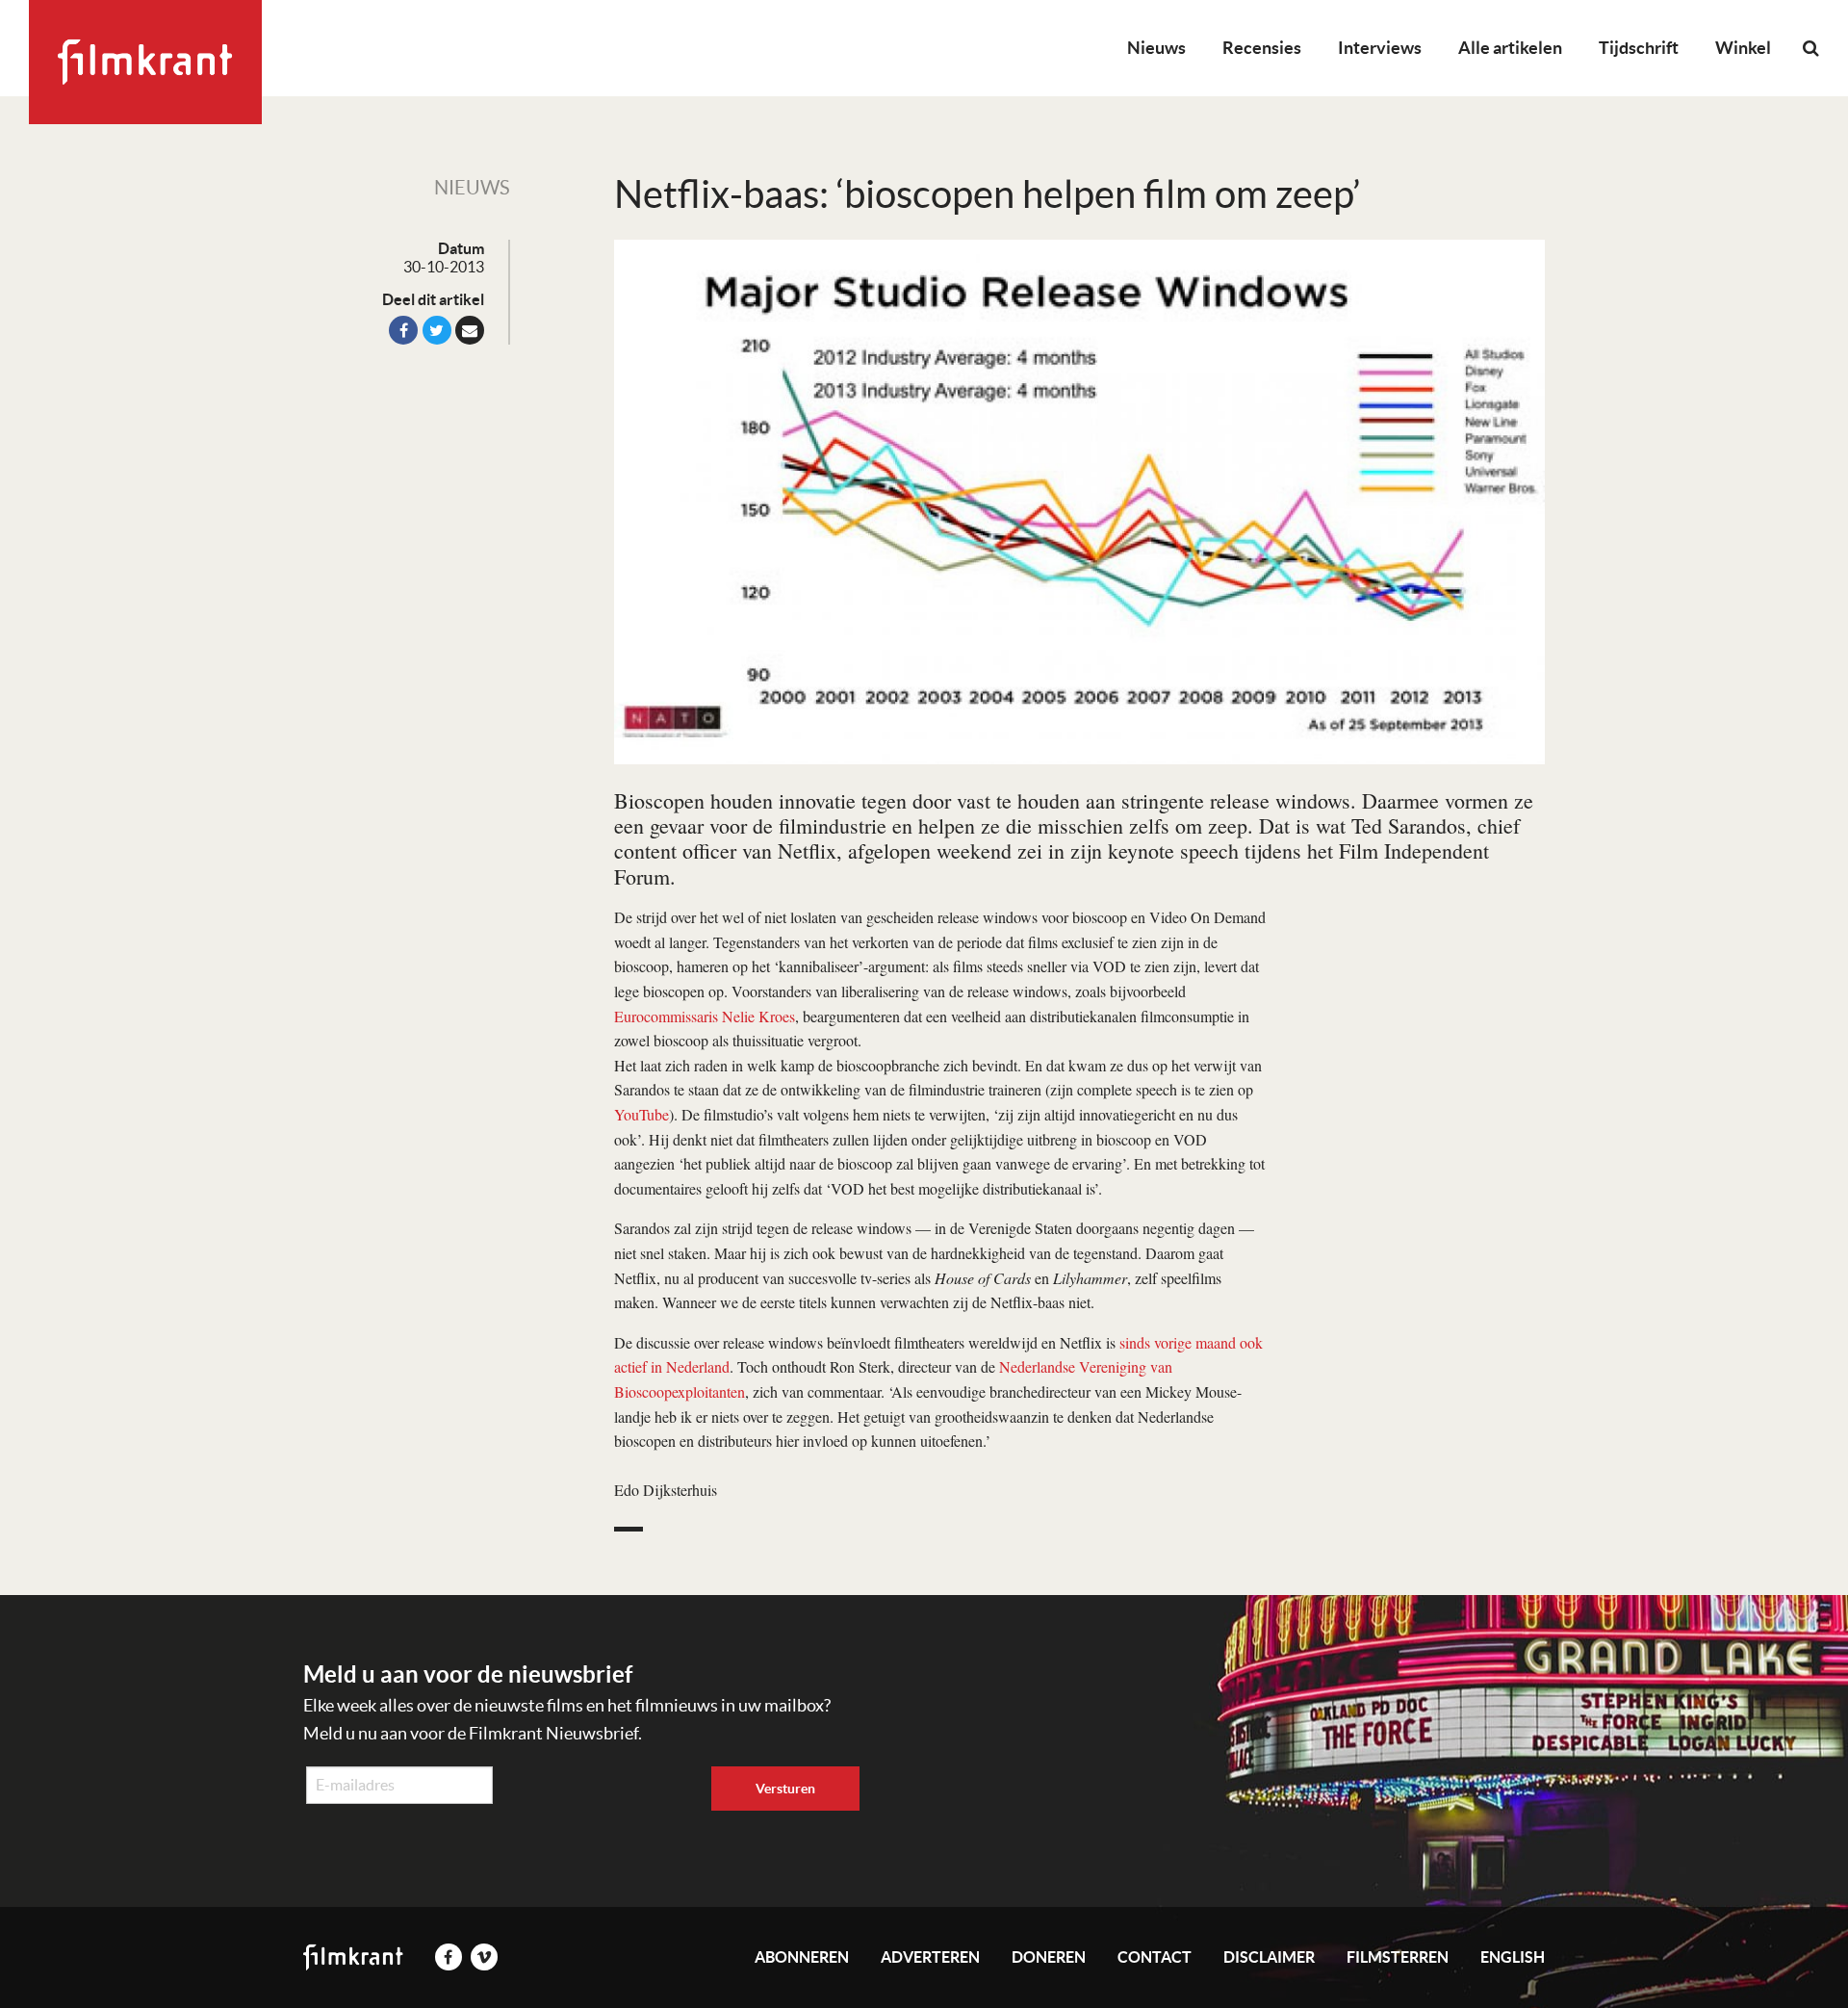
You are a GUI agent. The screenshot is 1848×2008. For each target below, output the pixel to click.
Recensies (1262, 48)
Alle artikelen (1510, 48)
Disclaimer (1269, 1957)
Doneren (1049, 1957)
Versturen (785, 1789)
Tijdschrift (1639, 48)
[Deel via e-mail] (470, 330)
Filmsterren (1398, 1957)
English (1513, 1957)
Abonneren (802, 1957)
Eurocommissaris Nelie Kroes (705, 1016)
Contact (1155, 1957)
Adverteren (930, 1957)
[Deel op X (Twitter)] (437, 330)
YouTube (642, 1114)
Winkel (1743, 48)
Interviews (1380, 48)
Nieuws (1156, 48)
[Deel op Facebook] (403, 330)
